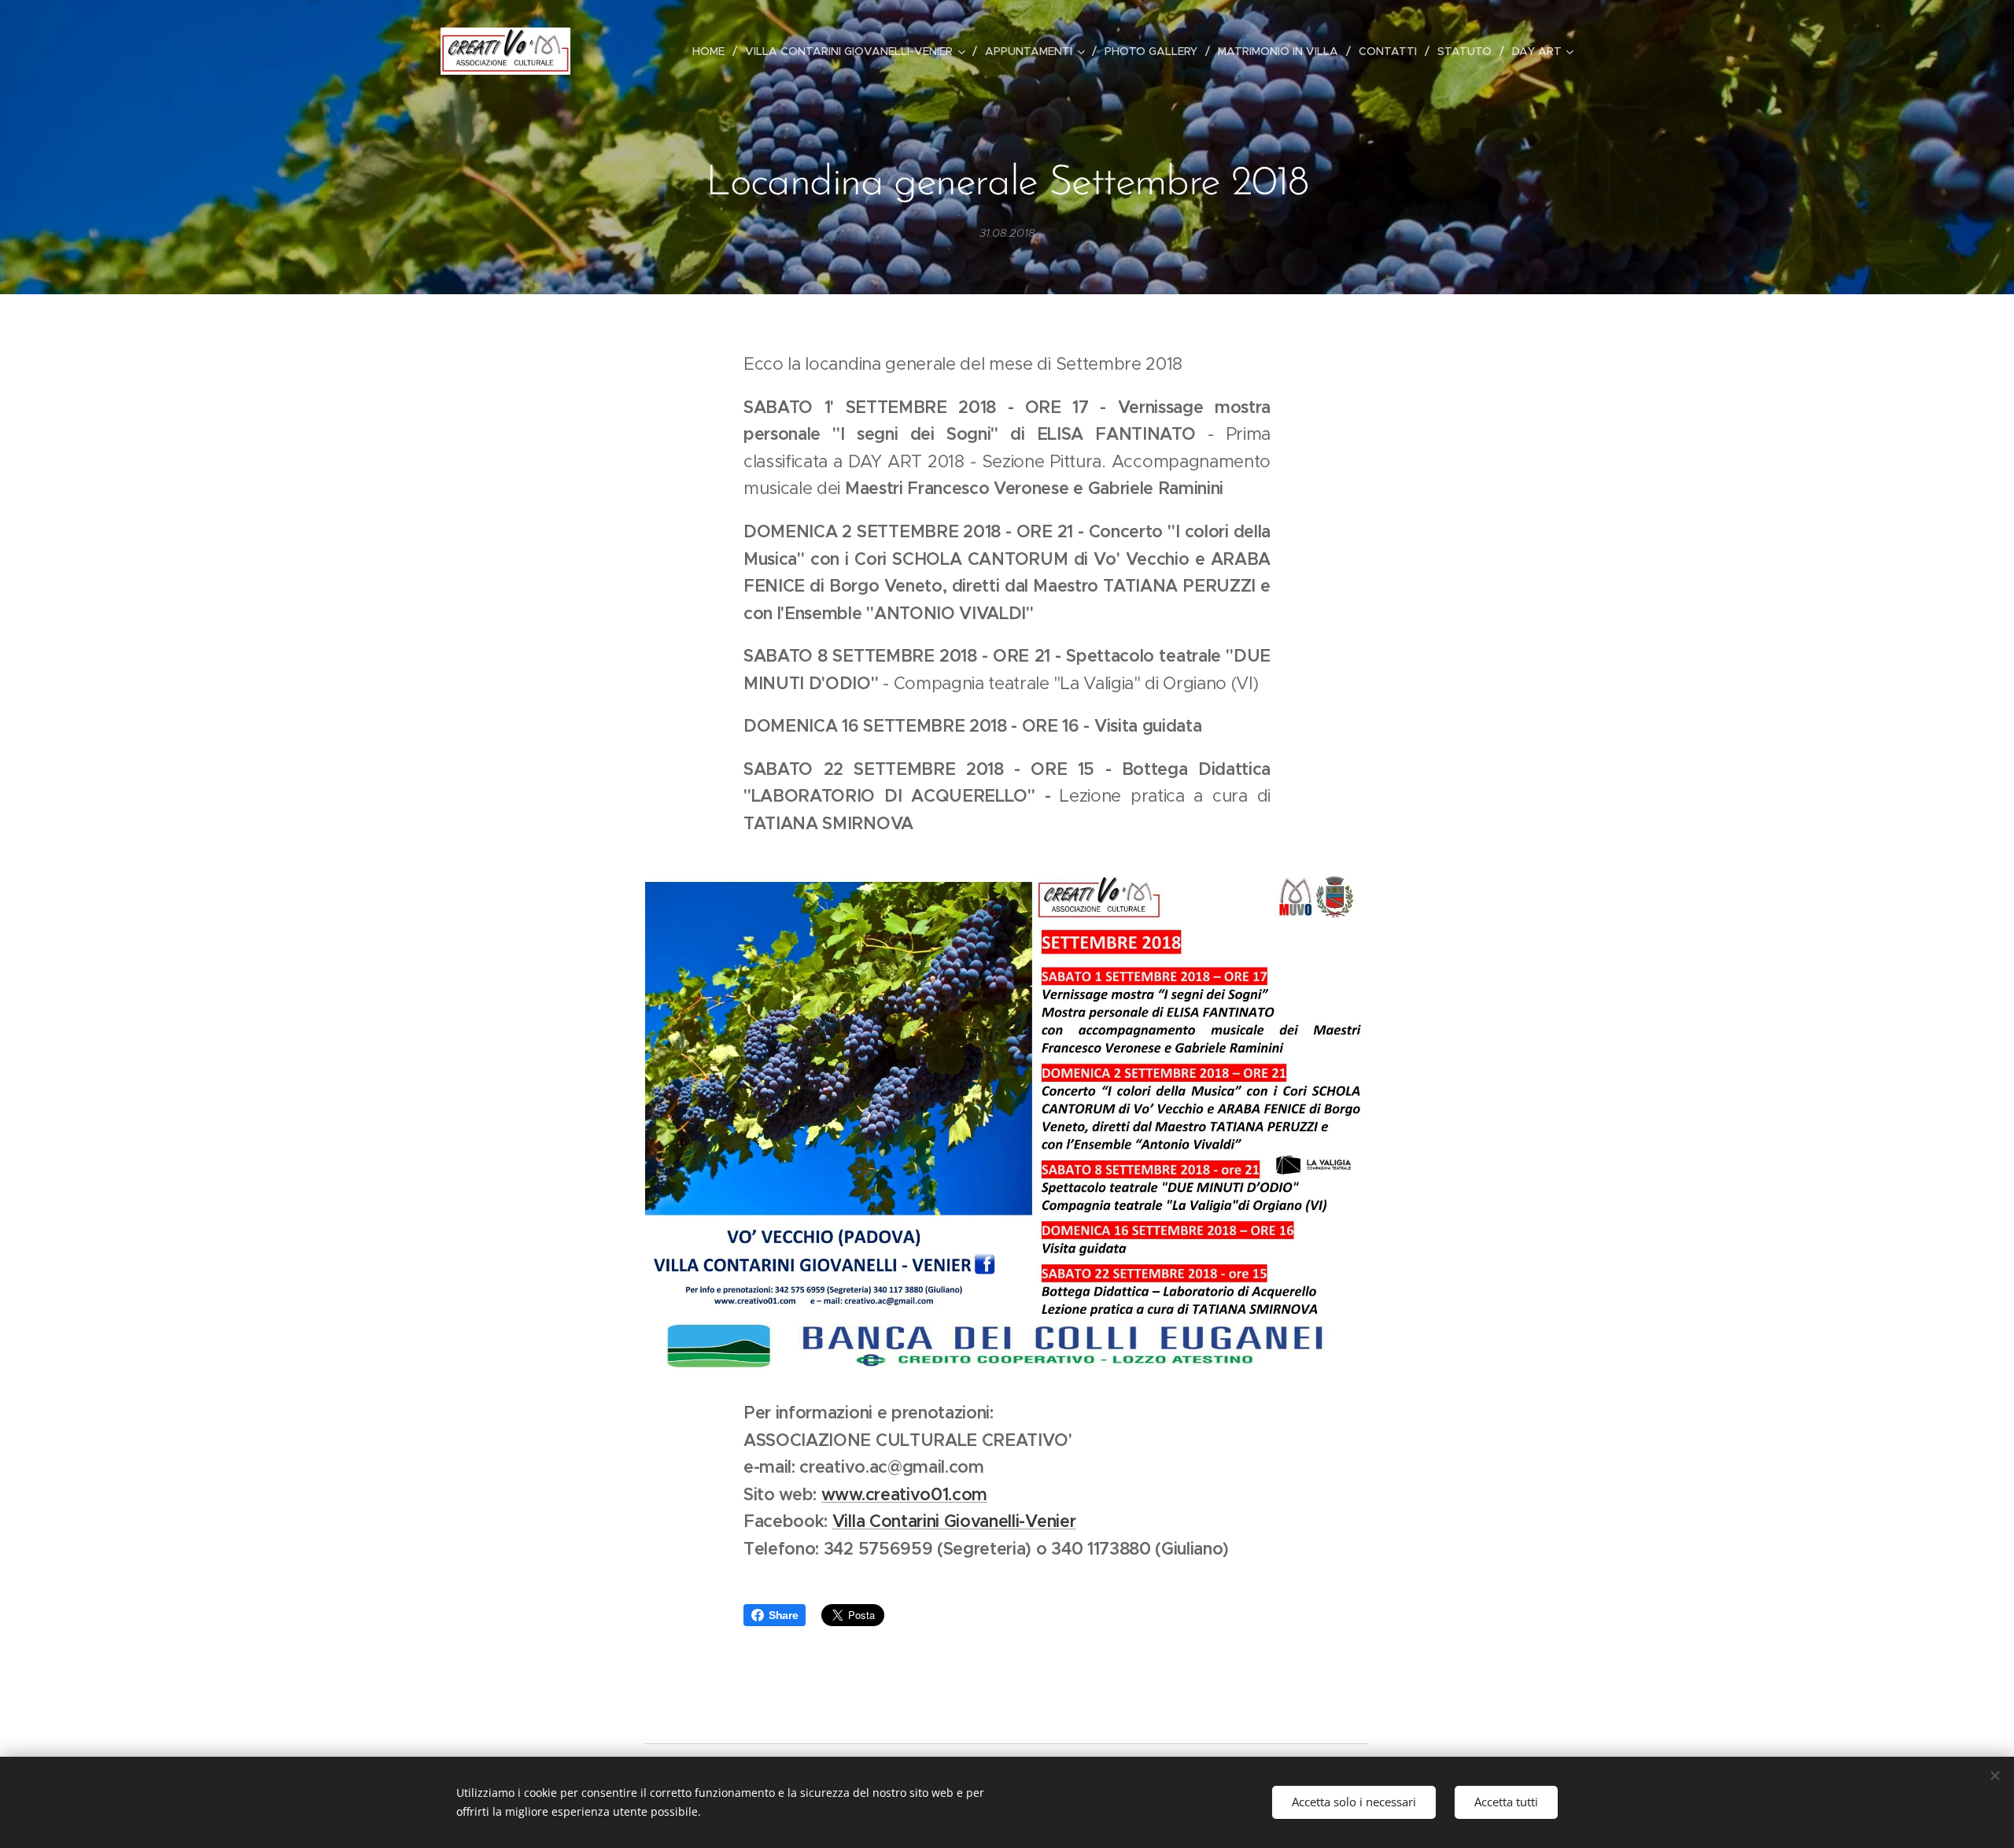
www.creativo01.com (904, 1494)
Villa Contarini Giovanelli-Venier (954, 1521)
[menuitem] (713, 51)
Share (783, 1615)
